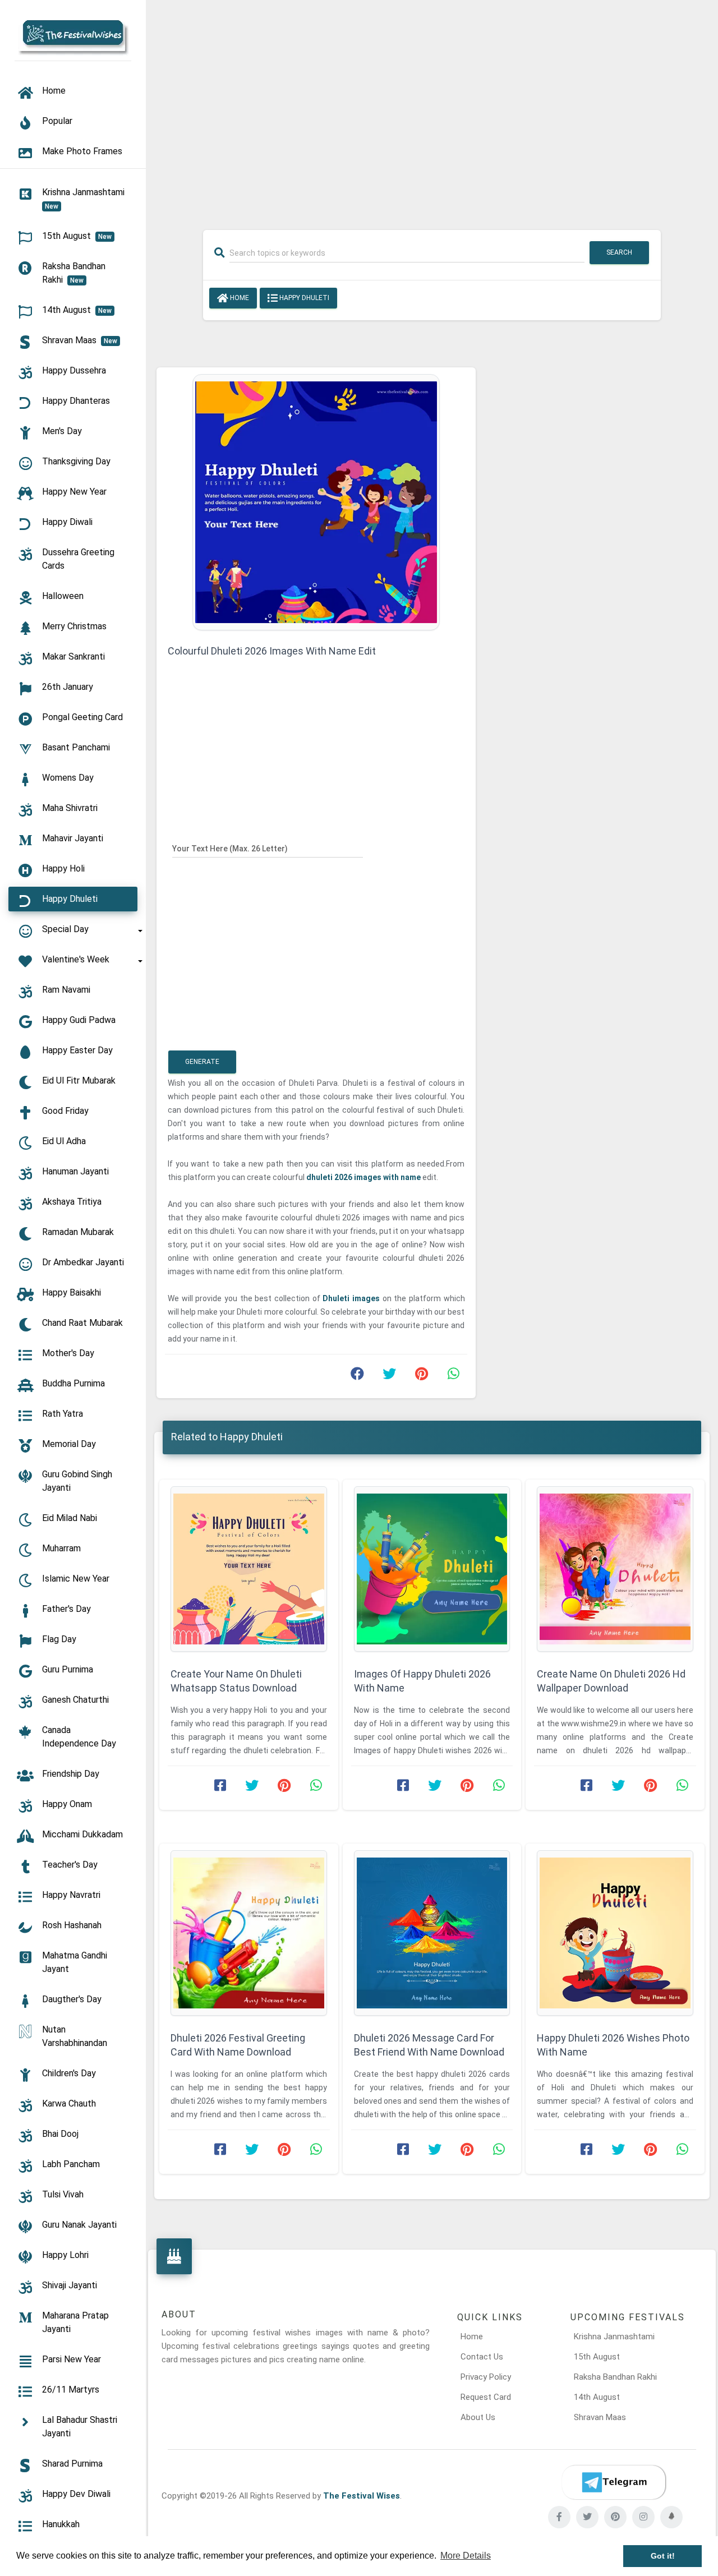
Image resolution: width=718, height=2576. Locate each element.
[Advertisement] (432, 108)
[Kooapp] (671, 2517)
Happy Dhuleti (303, 298)
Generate (202, 1062)
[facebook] (559, 2517)
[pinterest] (615, 2517)
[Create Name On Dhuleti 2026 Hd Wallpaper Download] (615, 1569)
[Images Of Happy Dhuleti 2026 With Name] (432, 1569)
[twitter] (587, 2517)
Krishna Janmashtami (614, 2337)
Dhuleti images (352, 1298)
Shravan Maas (600, 2417)
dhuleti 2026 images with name (364, 1177)
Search (619, 252)
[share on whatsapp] (453, 1376)
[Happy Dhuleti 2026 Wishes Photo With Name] (615, 1933)
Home (239, 298)
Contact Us (482, 2357)
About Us (478, 2417)
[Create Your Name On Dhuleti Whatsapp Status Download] (249, 1569)
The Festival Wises (362, 2496)
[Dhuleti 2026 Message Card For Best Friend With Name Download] (432, 1933)
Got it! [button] (663, 2556)
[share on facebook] (357, 1376)
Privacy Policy (486, 2377)
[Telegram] (614, 2482)
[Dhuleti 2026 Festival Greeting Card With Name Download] (249, 1933)
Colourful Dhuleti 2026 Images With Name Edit (272, 651)
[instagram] (643, 2517)
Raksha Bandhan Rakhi (615, 2377)
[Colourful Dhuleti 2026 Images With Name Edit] (316, 501)
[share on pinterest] (421, 1376)
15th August (597, 2357)
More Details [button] (466, 2556)
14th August (597, 2397)
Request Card (486, 2397)
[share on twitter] (389, 1376)
